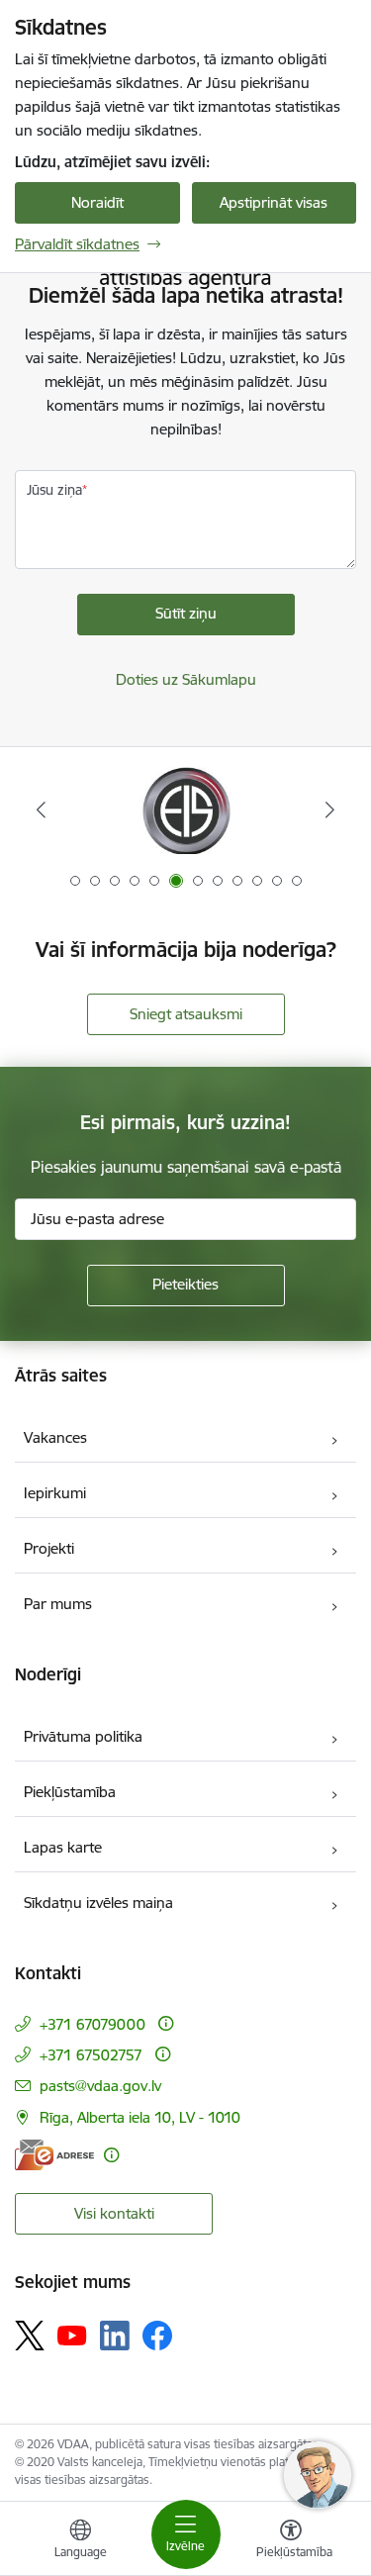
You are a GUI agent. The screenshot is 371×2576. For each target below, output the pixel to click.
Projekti (49, 1548)
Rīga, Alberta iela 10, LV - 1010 (140, 2117)
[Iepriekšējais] (41, 810)
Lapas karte (63, 1847)
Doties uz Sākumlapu (186, 679)
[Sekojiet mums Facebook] (157, 2336)
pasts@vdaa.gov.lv (100, 2086)
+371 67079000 (93, 2024)
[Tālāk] (330, 810)
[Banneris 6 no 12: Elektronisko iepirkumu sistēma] (185, 810)
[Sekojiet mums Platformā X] (30, 2336)
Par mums (58, 1604)
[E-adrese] (54, 2155)
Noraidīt (97, 202)
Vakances (55, 1437)
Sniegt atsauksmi (186, 1014)
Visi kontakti (114, 2213)
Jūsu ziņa (54, 490)
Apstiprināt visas (274, 202)
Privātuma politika (83, 1736)
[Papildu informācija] (166, 2023)
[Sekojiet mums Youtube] (72, 2335)
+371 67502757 (91, 2055)
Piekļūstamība (70, 1792)
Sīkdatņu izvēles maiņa (98, 1903)
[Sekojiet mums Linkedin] (115, 2336)
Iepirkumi (55, 1493)
